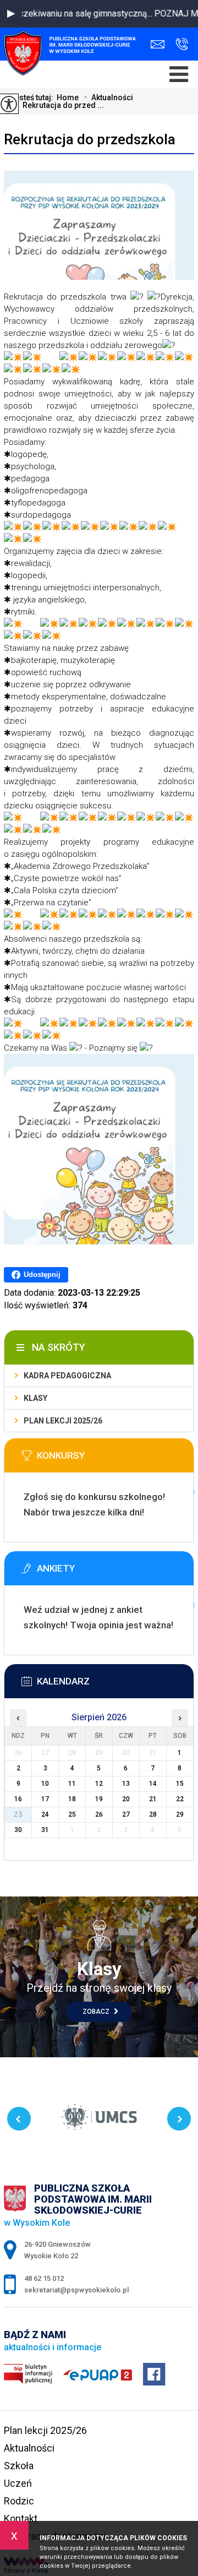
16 (18, 1799)
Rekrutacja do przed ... (59, 105)
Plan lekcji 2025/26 (63, 1421)
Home (68, 97)
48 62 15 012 (179, 44)
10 (45, 1784)
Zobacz (97, 2012)
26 (99, 1814)
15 (180, 1784)
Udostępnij (42, 1275)
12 (99, 1784)
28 (153, 1814)
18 (72, 1799)
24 (45, 1814)
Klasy (35, 1398)
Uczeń (18, 2483)
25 (72, 1814)
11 (72, 1784)
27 (126, 1814)
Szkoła (19, 2466)
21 (153, 1799)
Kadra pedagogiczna (67, 1376)
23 (18, 1814)
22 (180, 1799)
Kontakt (21, 2518)
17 (45, 1799)
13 (126, 1784)
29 (180, 1814)
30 (18, 1830)
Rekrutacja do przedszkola (90, 139)
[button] (11, 14)
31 (45, 1830)
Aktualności (108, 97)
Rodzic (19, 2501)
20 (126, 1799)
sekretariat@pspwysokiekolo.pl (160, 44)
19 (99, 1799)
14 (153, 1784)
